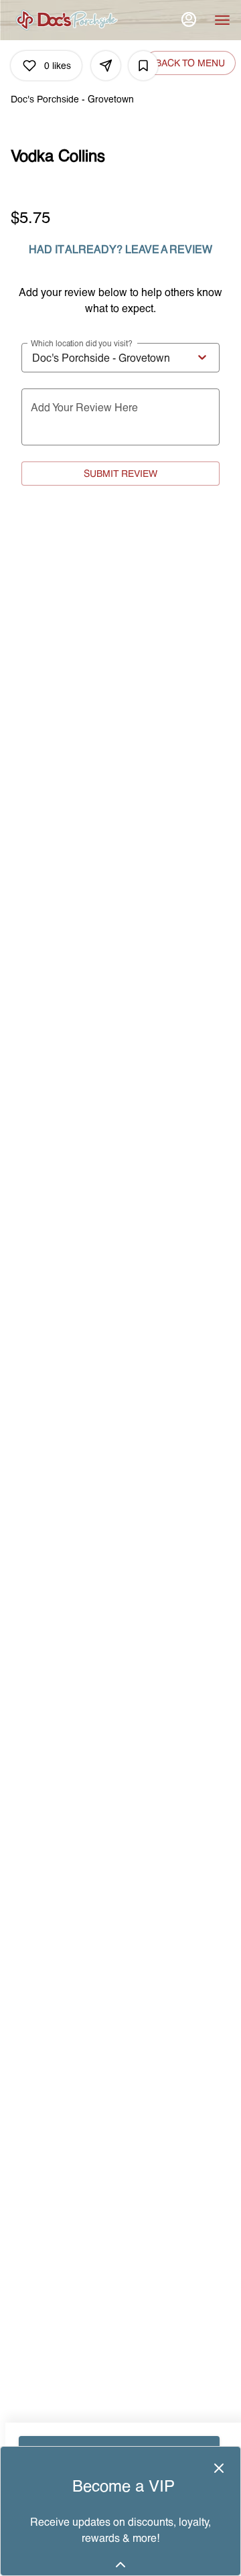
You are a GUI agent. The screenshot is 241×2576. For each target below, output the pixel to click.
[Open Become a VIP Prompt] (120, 2565)
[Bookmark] (143, 66)
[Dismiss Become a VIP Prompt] (219, 2468)
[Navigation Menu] (222, 20)
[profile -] (189, 19)
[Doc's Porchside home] (71, 20)
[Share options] (106, 66)
